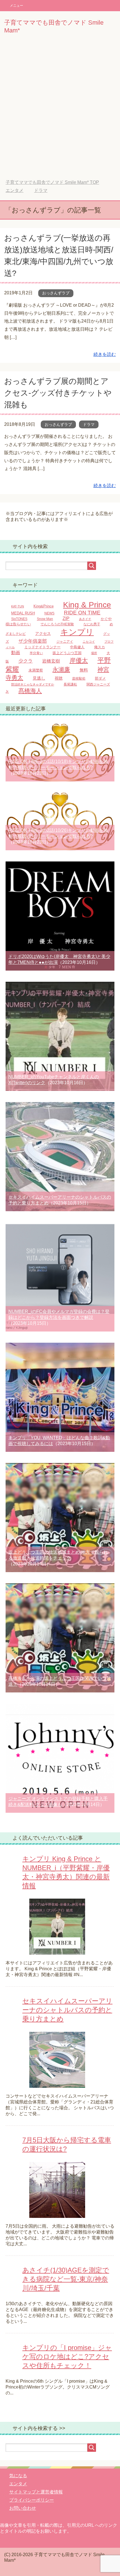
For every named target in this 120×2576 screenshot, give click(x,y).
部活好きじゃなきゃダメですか (33, 684)
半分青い (36, 653)
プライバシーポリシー (32, 2500)
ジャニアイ (65, 641)
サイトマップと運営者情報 (36, 2492)
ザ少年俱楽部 (33, 641)
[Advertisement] (60, 111)
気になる (18, 2476)
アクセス (43, 634)
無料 (84, 670)
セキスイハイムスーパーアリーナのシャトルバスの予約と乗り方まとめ (67, 2010)
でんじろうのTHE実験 (57, 624)
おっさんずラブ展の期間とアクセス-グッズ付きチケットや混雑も (58, 393)
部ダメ (100, 678)
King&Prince (44, 606)
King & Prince (87, 605)
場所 (94, 653)
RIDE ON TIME (82, 612)
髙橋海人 (30, 691)
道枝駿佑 (79, 678)
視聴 (59, 678)
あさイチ (85, 619)
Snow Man (45, 619)
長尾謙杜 (70, 684)
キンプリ (77, 632)
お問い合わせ (23, 2508)
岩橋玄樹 (51, 661)
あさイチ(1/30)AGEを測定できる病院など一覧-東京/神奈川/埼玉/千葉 (66, 2279)
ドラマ (89, 424)
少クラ (26, 661)
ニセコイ (89, 642)
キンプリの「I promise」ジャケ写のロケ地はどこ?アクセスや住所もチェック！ (67, 2357)
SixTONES (19, 619)
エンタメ (18, 2484)
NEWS (49, 613)
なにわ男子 (92, 624)
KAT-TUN (18, 606)
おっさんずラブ (56, 293)
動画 (16, 652)
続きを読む (105, 354)
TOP (52, 182)
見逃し (39, 678)
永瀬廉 (61, 670)
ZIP (66, 618)
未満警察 (36, 670)
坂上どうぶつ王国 (67, 653)
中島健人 (77, 647)
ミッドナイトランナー (42, 647)
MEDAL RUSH (23, 613)
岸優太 (79, 660)
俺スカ (99, 647)
